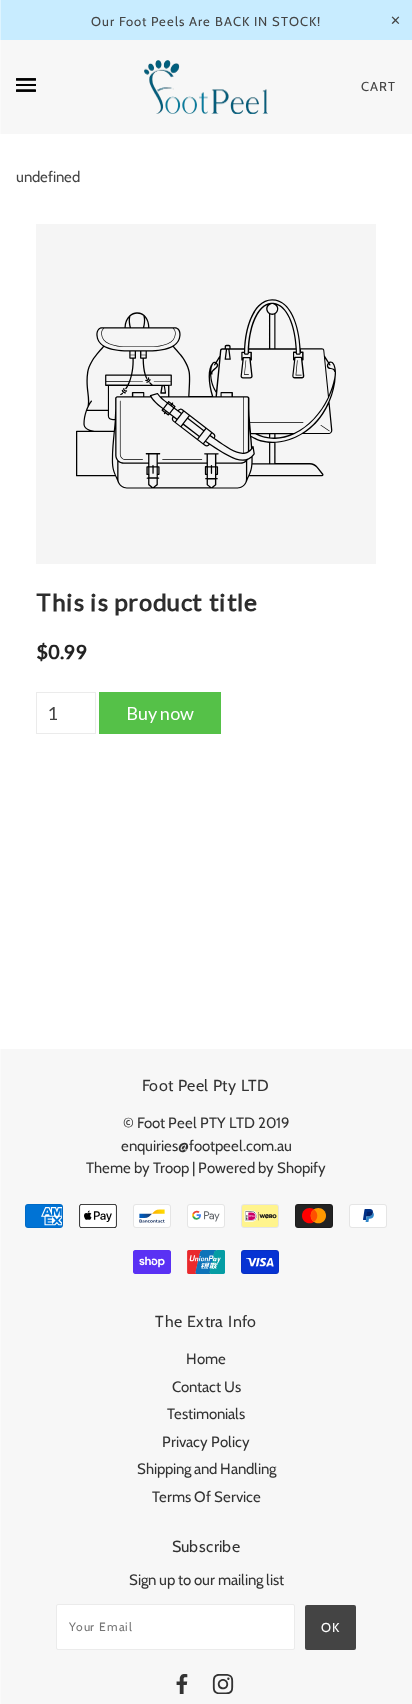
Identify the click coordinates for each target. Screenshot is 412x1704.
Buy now (160, 713)
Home (206, 1359)
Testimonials (206, 1414)
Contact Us (206, 1387)
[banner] (206, 87)
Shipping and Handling (206, 1469)
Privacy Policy (206, 1442)
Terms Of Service (206, 1497)
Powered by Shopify (262, 1168)
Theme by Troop (137, 1168)
